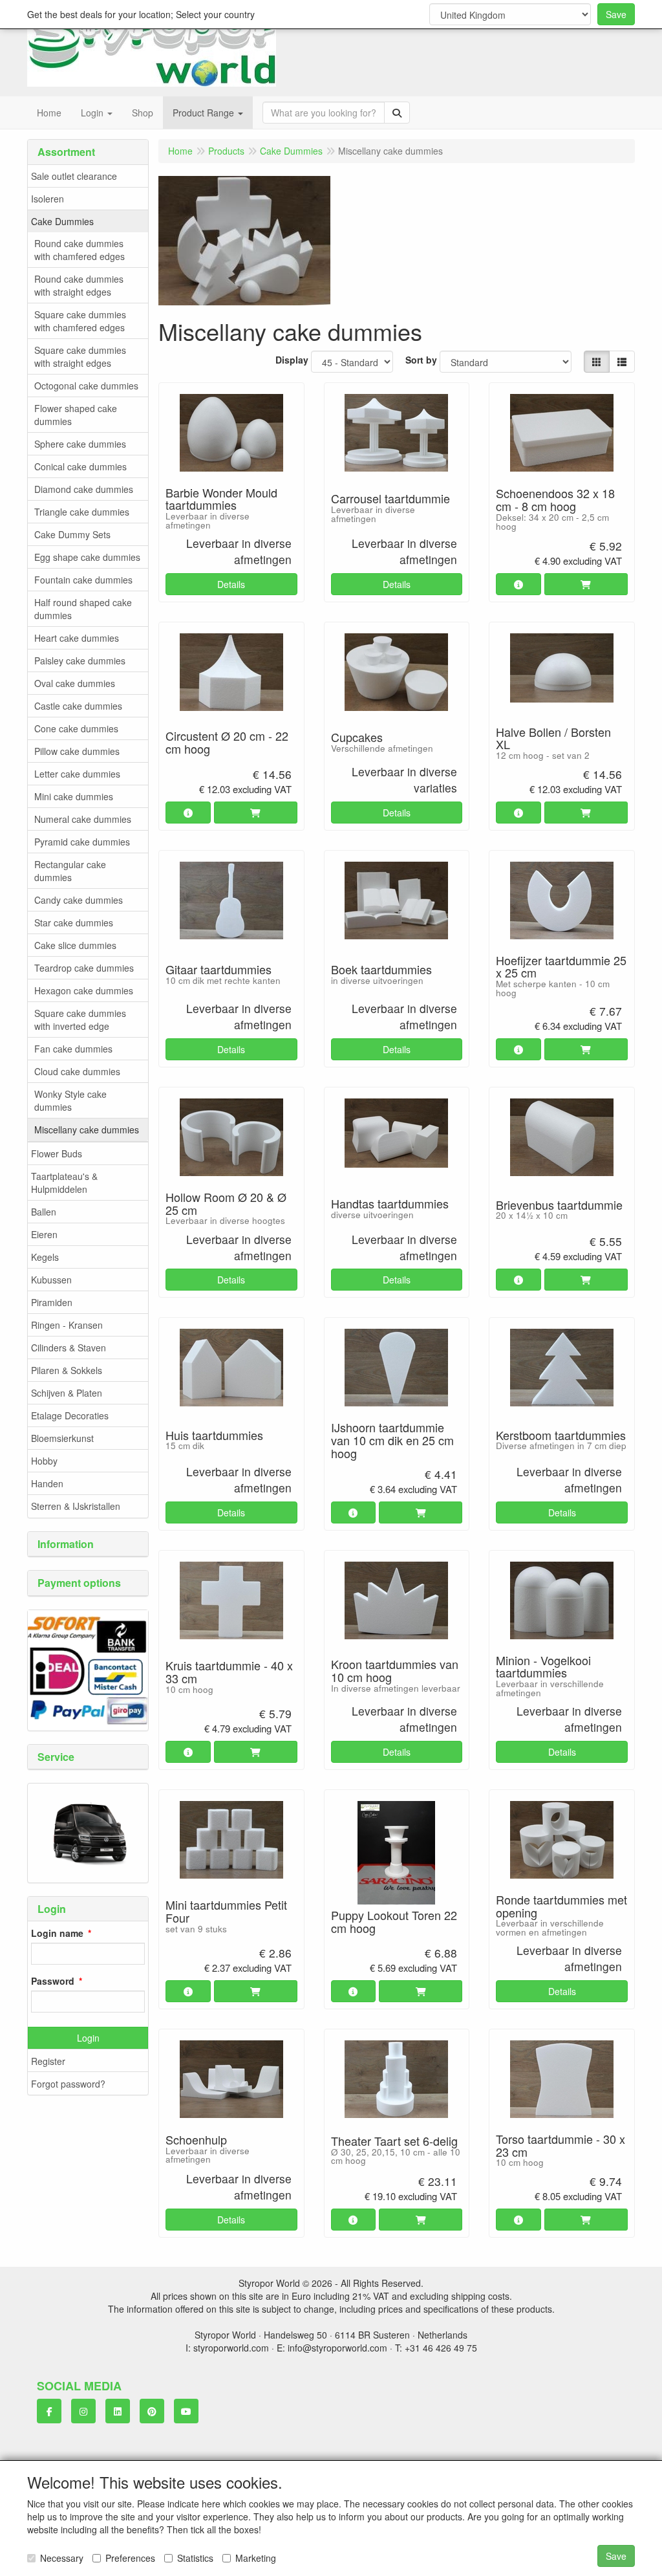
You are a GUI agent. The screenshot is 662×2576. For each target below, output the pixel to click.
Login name (57, 1933)
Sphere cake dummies (80, 444)
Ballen (44, 1212)
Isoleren (48, 199)
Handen (47, 1483)
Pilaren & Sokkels (67, 1370)
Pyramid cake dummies (82, 842)
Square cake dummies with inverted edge (80, 1020)
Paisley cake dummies (80, 660)
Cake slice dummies (75, 945)
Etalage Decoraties (70, 1415)
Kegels (45, 1257)
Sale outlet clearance (74, 176)
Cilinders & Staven (69, 1348)
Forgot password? (68, 2084)
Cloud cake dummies (77, 1071)
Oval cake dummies (75, 683)
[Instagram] (83, 2411)
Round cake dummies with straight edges (79, 285)
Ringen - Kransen (67, 1325)
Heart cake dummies (77, 638)
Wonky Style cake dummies (70, 1100)
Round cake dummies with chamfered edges (80, 250)
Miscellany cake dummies (87, 1130)
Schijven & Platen (67, 1393)
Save (616, 14)
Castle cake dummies (78, 706)
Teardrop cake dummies (84, 968)
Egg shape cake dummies (87, 557)
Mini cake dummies (74, 796)
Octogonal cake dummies (86, 386)
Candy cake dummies (79, 900)
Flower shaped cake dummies (76, 415)
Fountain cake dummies (83, 580)
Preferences (130, 2558)
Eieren (44, 1234)
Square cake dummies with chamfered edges (80, 321)
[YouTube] (186, 2411)
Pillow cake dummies (77, 751)
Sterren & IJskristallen (76, 1506)
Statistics (195, 2558)
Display (292, 360)
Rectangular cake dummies (70, 871)
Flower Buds (57, 1153)
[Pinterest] (152, 2411)
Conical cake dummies (80, 466)
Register (48, 2061)
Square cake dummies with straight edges (80, 356)
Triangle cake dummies (82, 512)
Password (53, 1981)
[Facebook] (49, 2411)
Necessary (62, 2558)
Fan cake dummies (73, 1049)
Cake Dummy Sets (72, 534)
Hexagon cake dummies (84, 990)
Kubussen (51, 1280)
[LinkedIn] (118, 2411)
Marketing (256, 2558)
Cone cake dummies (76, 728)
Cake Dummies (62, 221)
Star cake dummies (74, 922)
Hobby (44, 1461)
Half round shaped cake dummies (83, 609)
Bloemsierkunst (62, 1438)
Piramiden (52, 1302)
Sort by (421, 360)
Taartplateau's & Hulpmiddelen (64, 1183)
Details (231, 584)
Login (88, 2038)
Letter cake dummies (77, 774)
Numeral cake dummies (83, 819)
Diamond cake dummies (84, 489)
